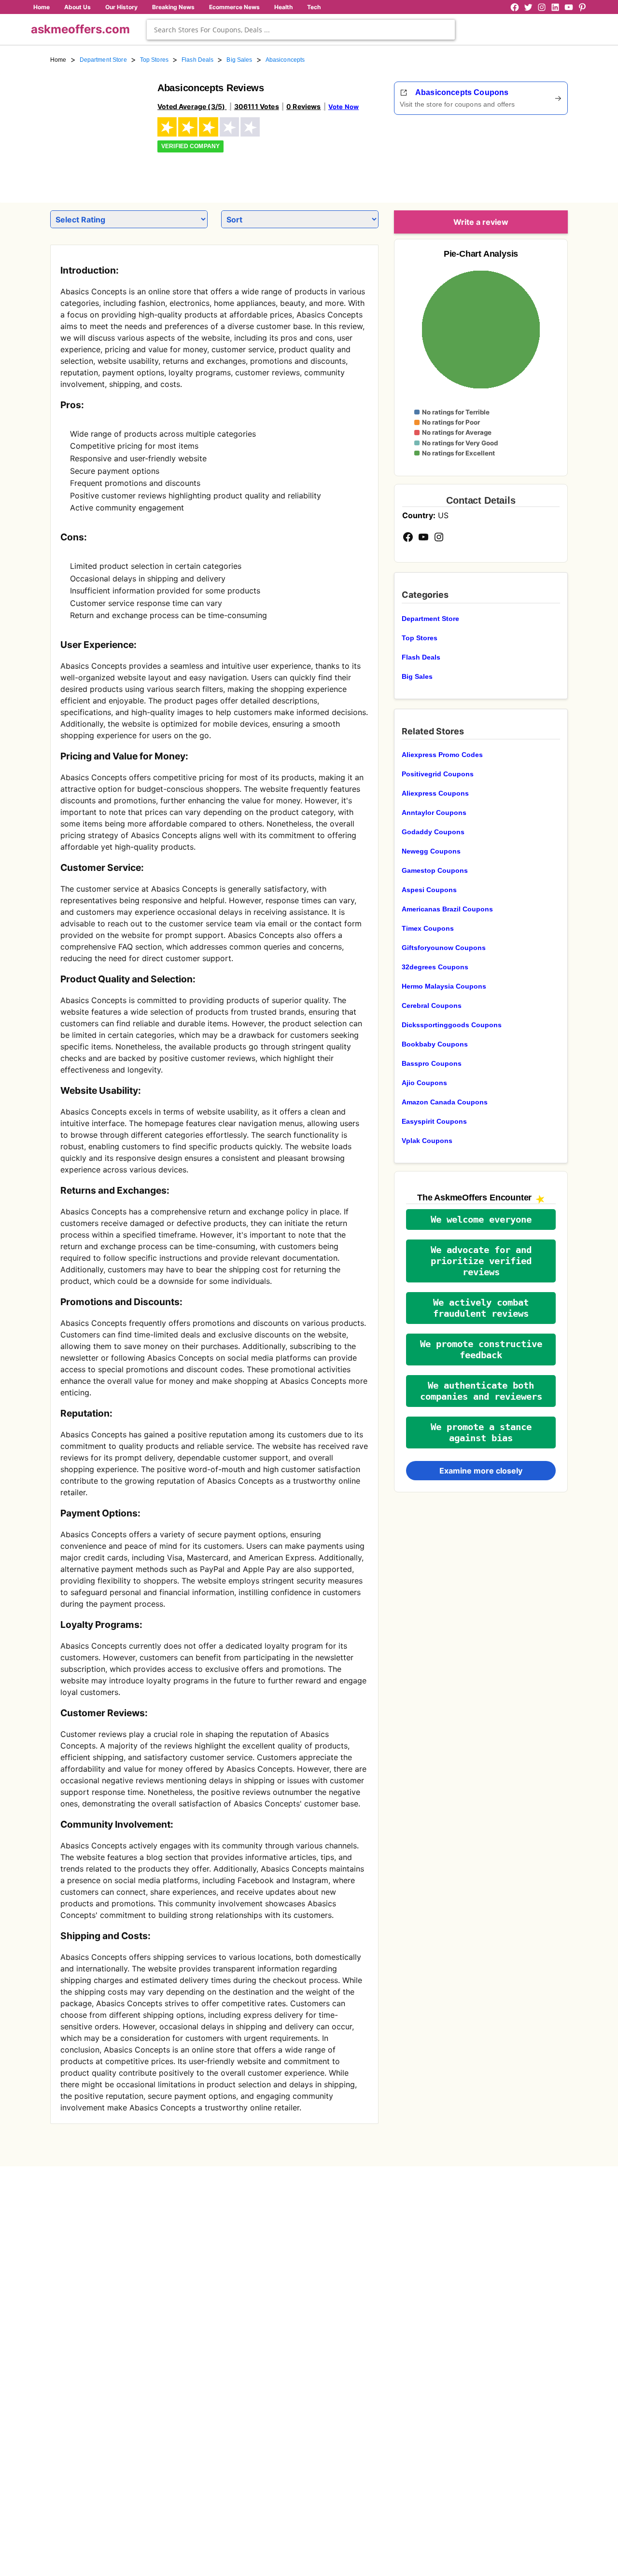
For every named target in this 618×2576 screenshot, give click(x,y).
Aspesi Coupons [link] (429, 890)
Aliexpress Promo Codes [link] (442, 755)
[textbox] (301, 30)
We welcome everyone (481, 1219)
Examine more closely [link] (481, 1471)
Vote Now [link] (344, 107)
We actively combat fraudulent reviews (481, 1308)
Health (283, 7)
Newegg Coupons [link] (431, 851)
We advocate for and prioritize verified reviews (481, 1261)
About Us (77, 7)
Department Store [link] (103, 60)
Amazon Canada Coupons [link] (445, 1102)
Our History (121, 7)
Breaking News (173, 7)
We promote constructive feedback (481, 1350)
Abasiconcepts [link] (285, 60)
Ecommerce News (234, 7)
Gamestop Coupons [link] (435, 870)
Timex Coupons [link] (428, 928)
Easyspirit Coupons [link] (434, 1121)
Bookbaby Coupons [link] (435, 1044)
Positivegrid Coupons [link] (438, 774)
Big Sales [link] (239, 60)
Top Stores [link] (154, 60)
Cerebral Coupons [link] (432, 1006)
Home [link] (58, 60)
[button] (481, 1219)
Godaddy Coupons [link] (433, 832)
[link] (98, 129)
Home (42, 7)
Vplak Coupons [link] (427, 1141)
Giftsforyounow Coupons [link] (444, 948)
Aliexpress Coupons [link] (435, 793)
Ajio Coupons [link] (424, 1083)
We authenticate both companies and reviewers (481, 1391)
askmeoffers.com (80, 29)
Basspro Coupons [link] (432, 1063)
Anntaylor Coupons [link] (434, 813)
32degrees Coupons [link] (435, 967)
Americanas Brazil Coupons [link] (447, 909)
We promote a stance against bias (481, 1433)
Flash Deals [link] (197, 60)
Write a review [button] (481, 222)
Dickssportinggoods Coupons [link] (452, 1025)
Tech (314, 7)
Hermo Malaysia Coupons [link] (444, 986)
